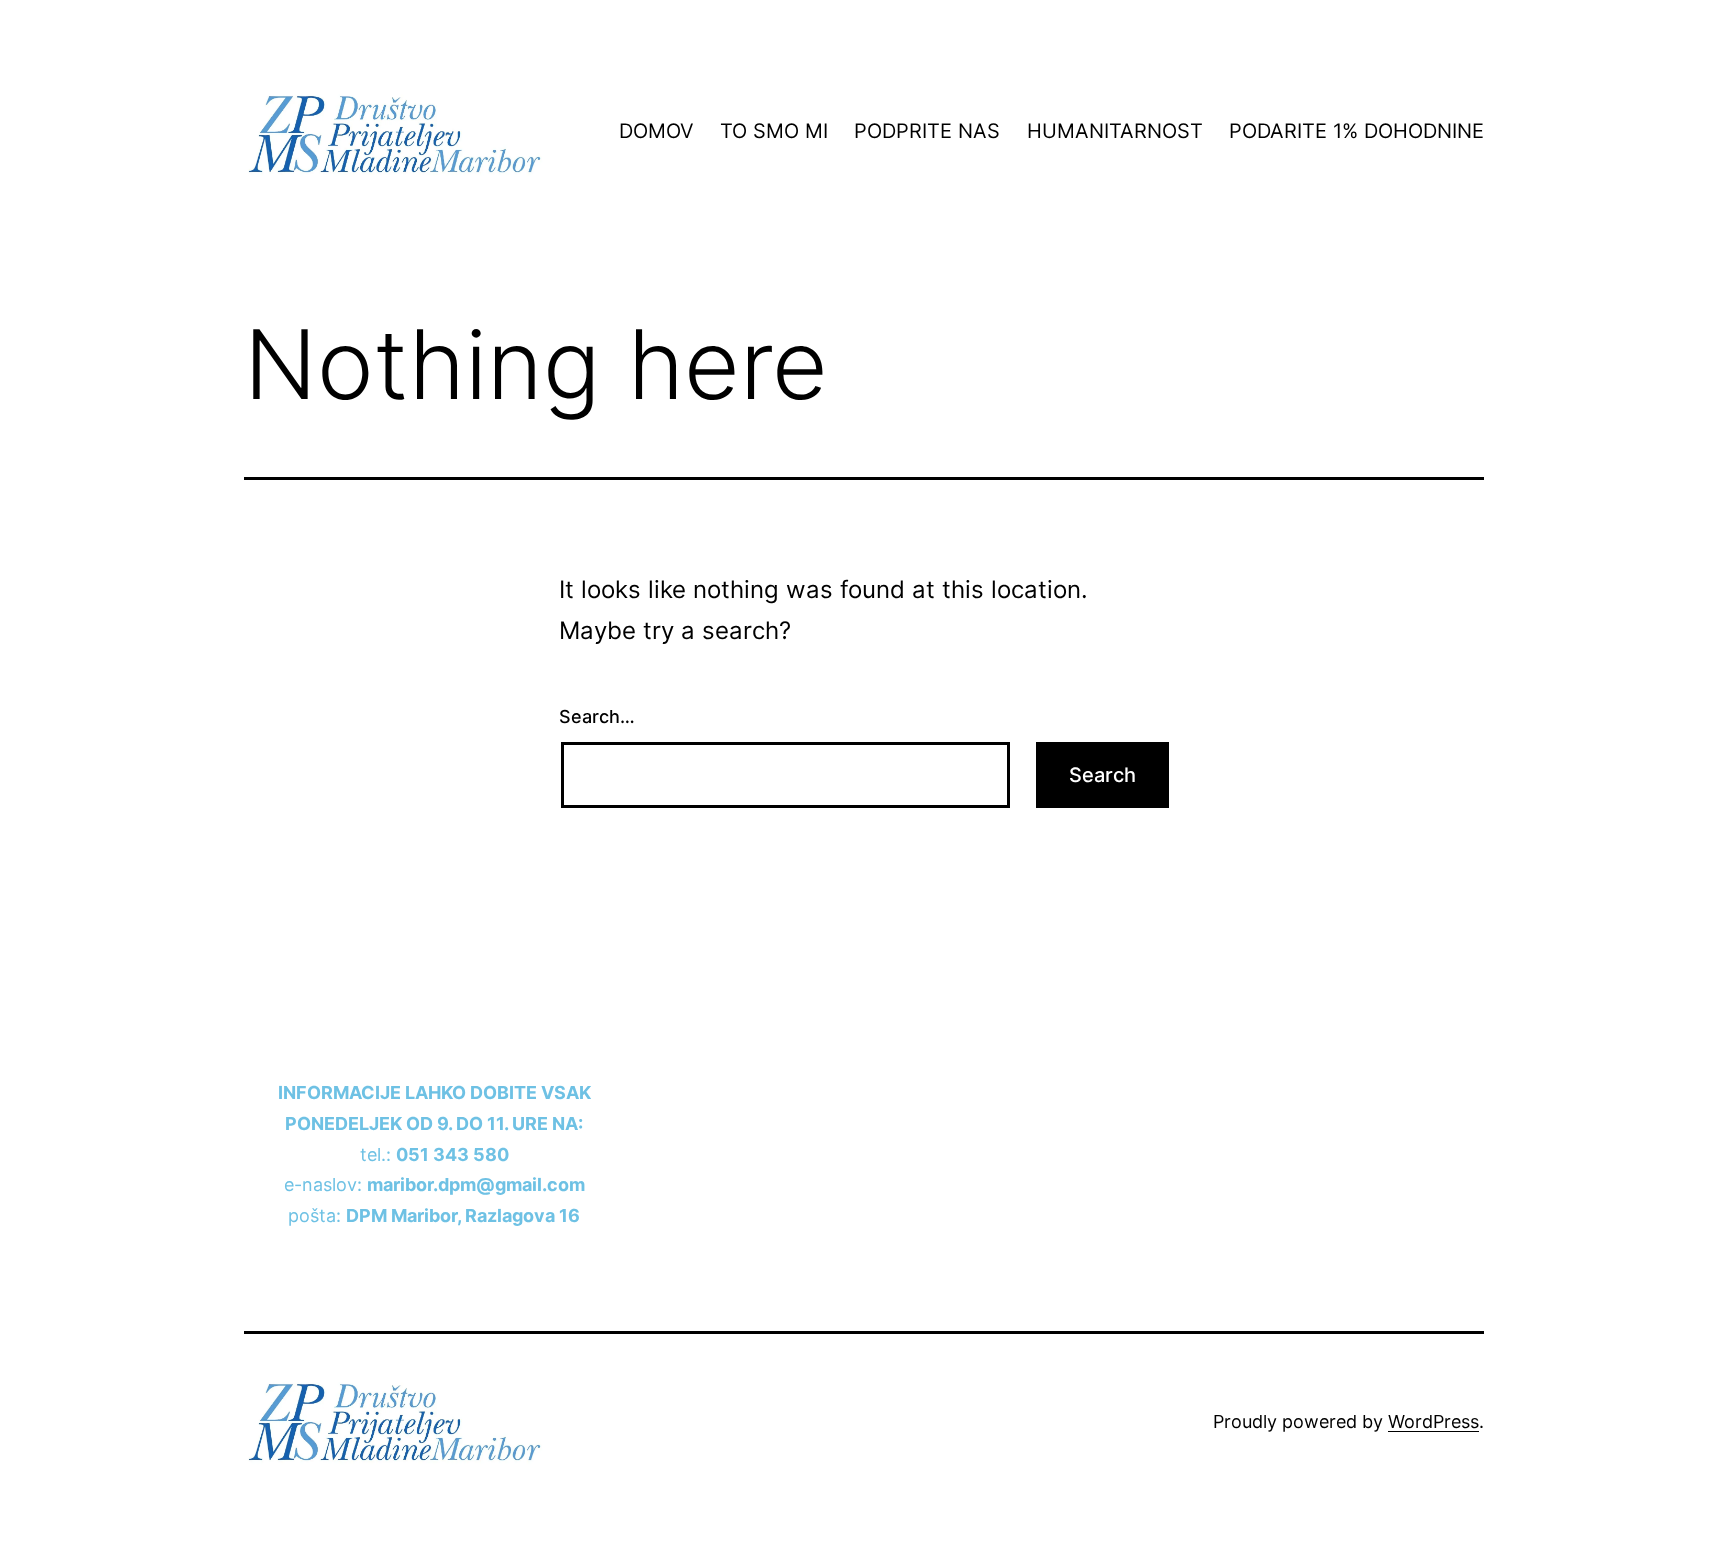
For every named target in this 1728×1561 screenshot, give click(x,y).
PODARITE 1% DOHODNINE (1356, 131)
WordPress (1433, 1421)
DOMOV (656, 131)
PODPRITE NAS (927, 131)
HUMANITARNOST (1115, 131)
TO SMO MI (774, 131)
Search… (597, 716)
